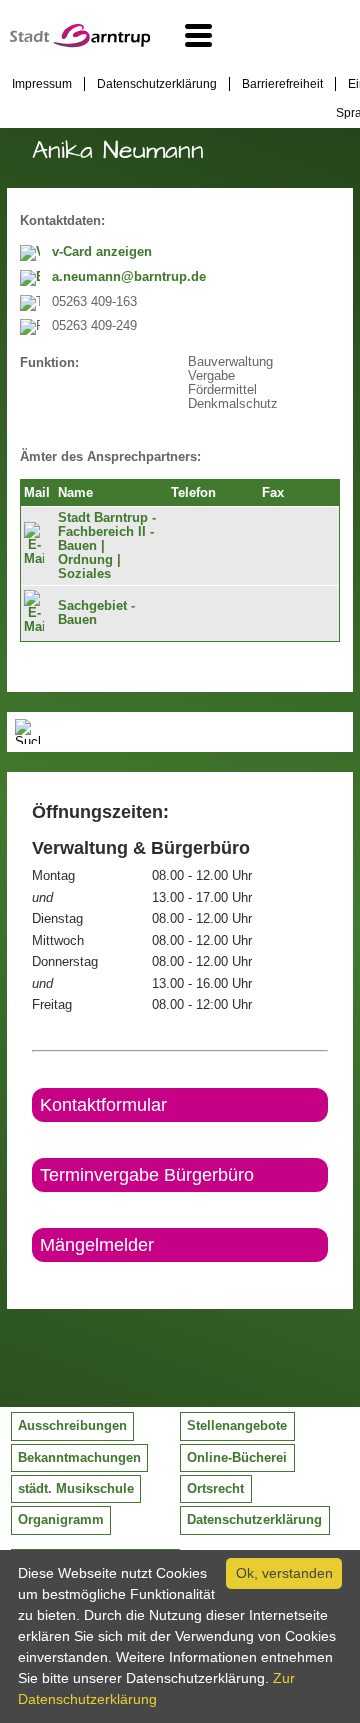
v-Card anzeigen (102, 252)
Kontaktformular (103, 1105)
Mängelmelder (97, 1245)
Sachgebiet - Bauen (96, 613)
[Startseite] (80, 43)
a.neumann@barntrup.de (129, 277)
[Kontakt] (33, 1279)
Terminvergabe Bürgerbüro (147, 1175)
